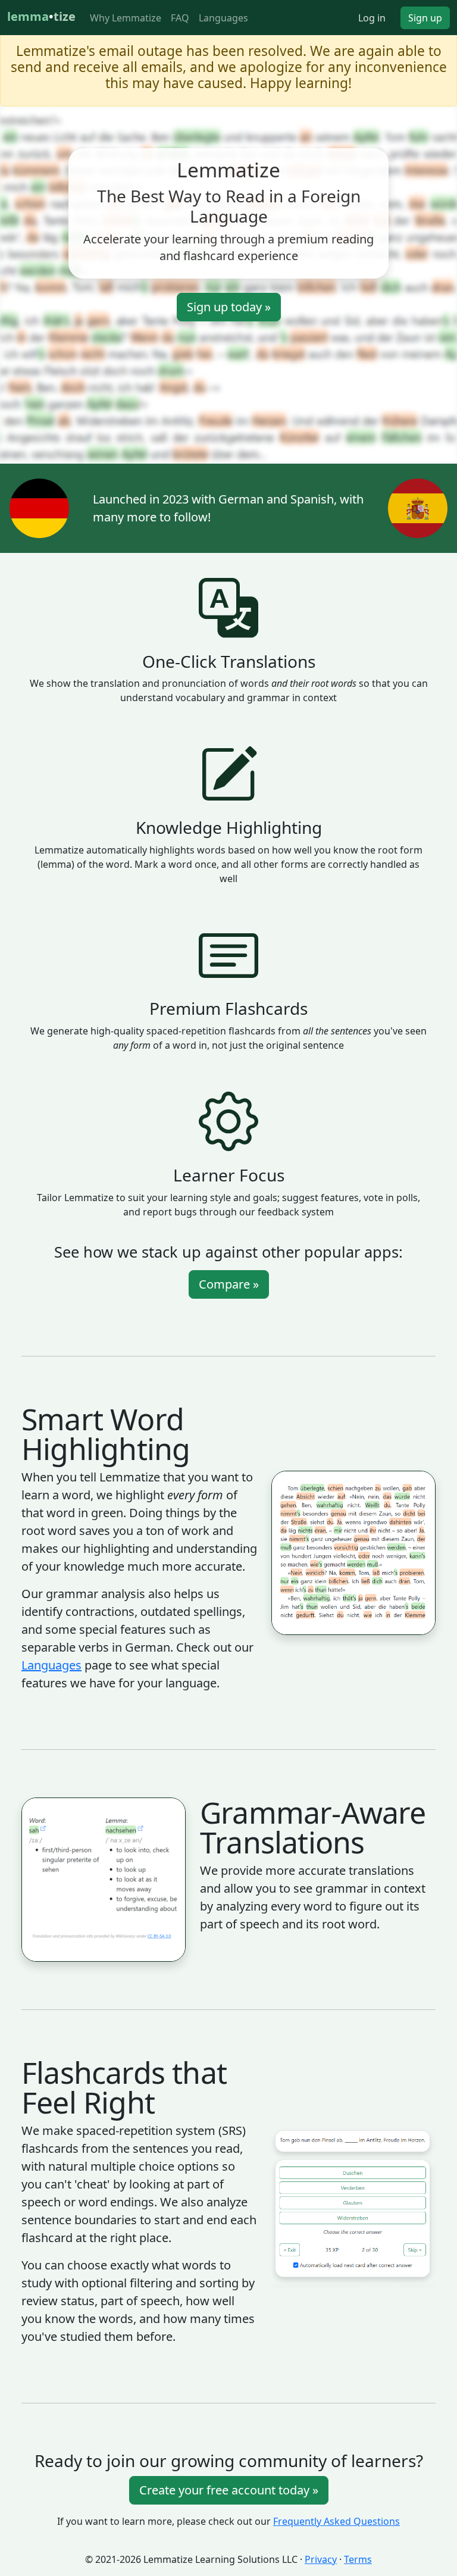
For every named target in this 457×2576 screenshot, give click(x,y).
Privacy (321, 2559)
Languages (223, 18)
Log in (372, 18)
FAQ (180, 18)
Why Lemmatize (126, 18)
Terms (358, 2559)
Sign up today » (229, 307)
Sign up (425, 18)
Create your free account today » (229, 2490)
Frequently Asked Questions (337, 2521)
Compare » (229, 1284)
